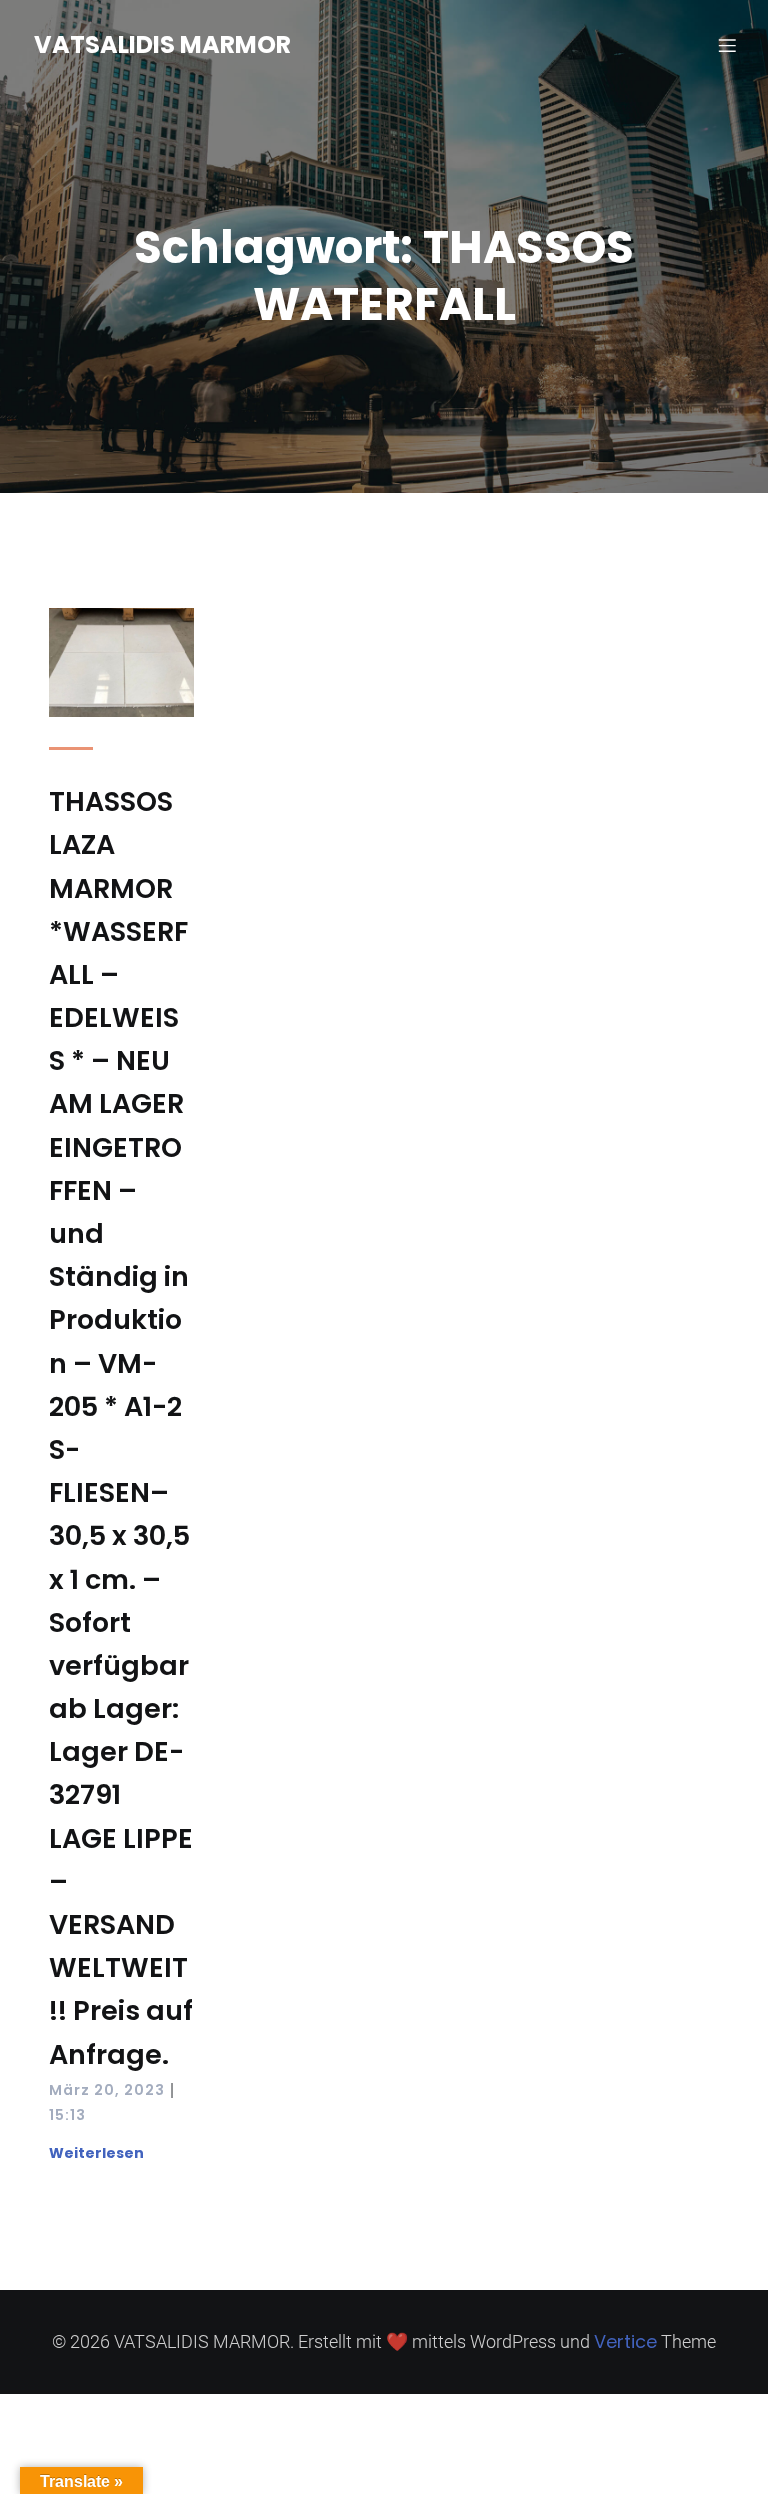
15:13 (67, 2115)
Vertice (625, 2341)
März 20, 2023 (107, 2090)
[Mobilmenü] (727, 45)
